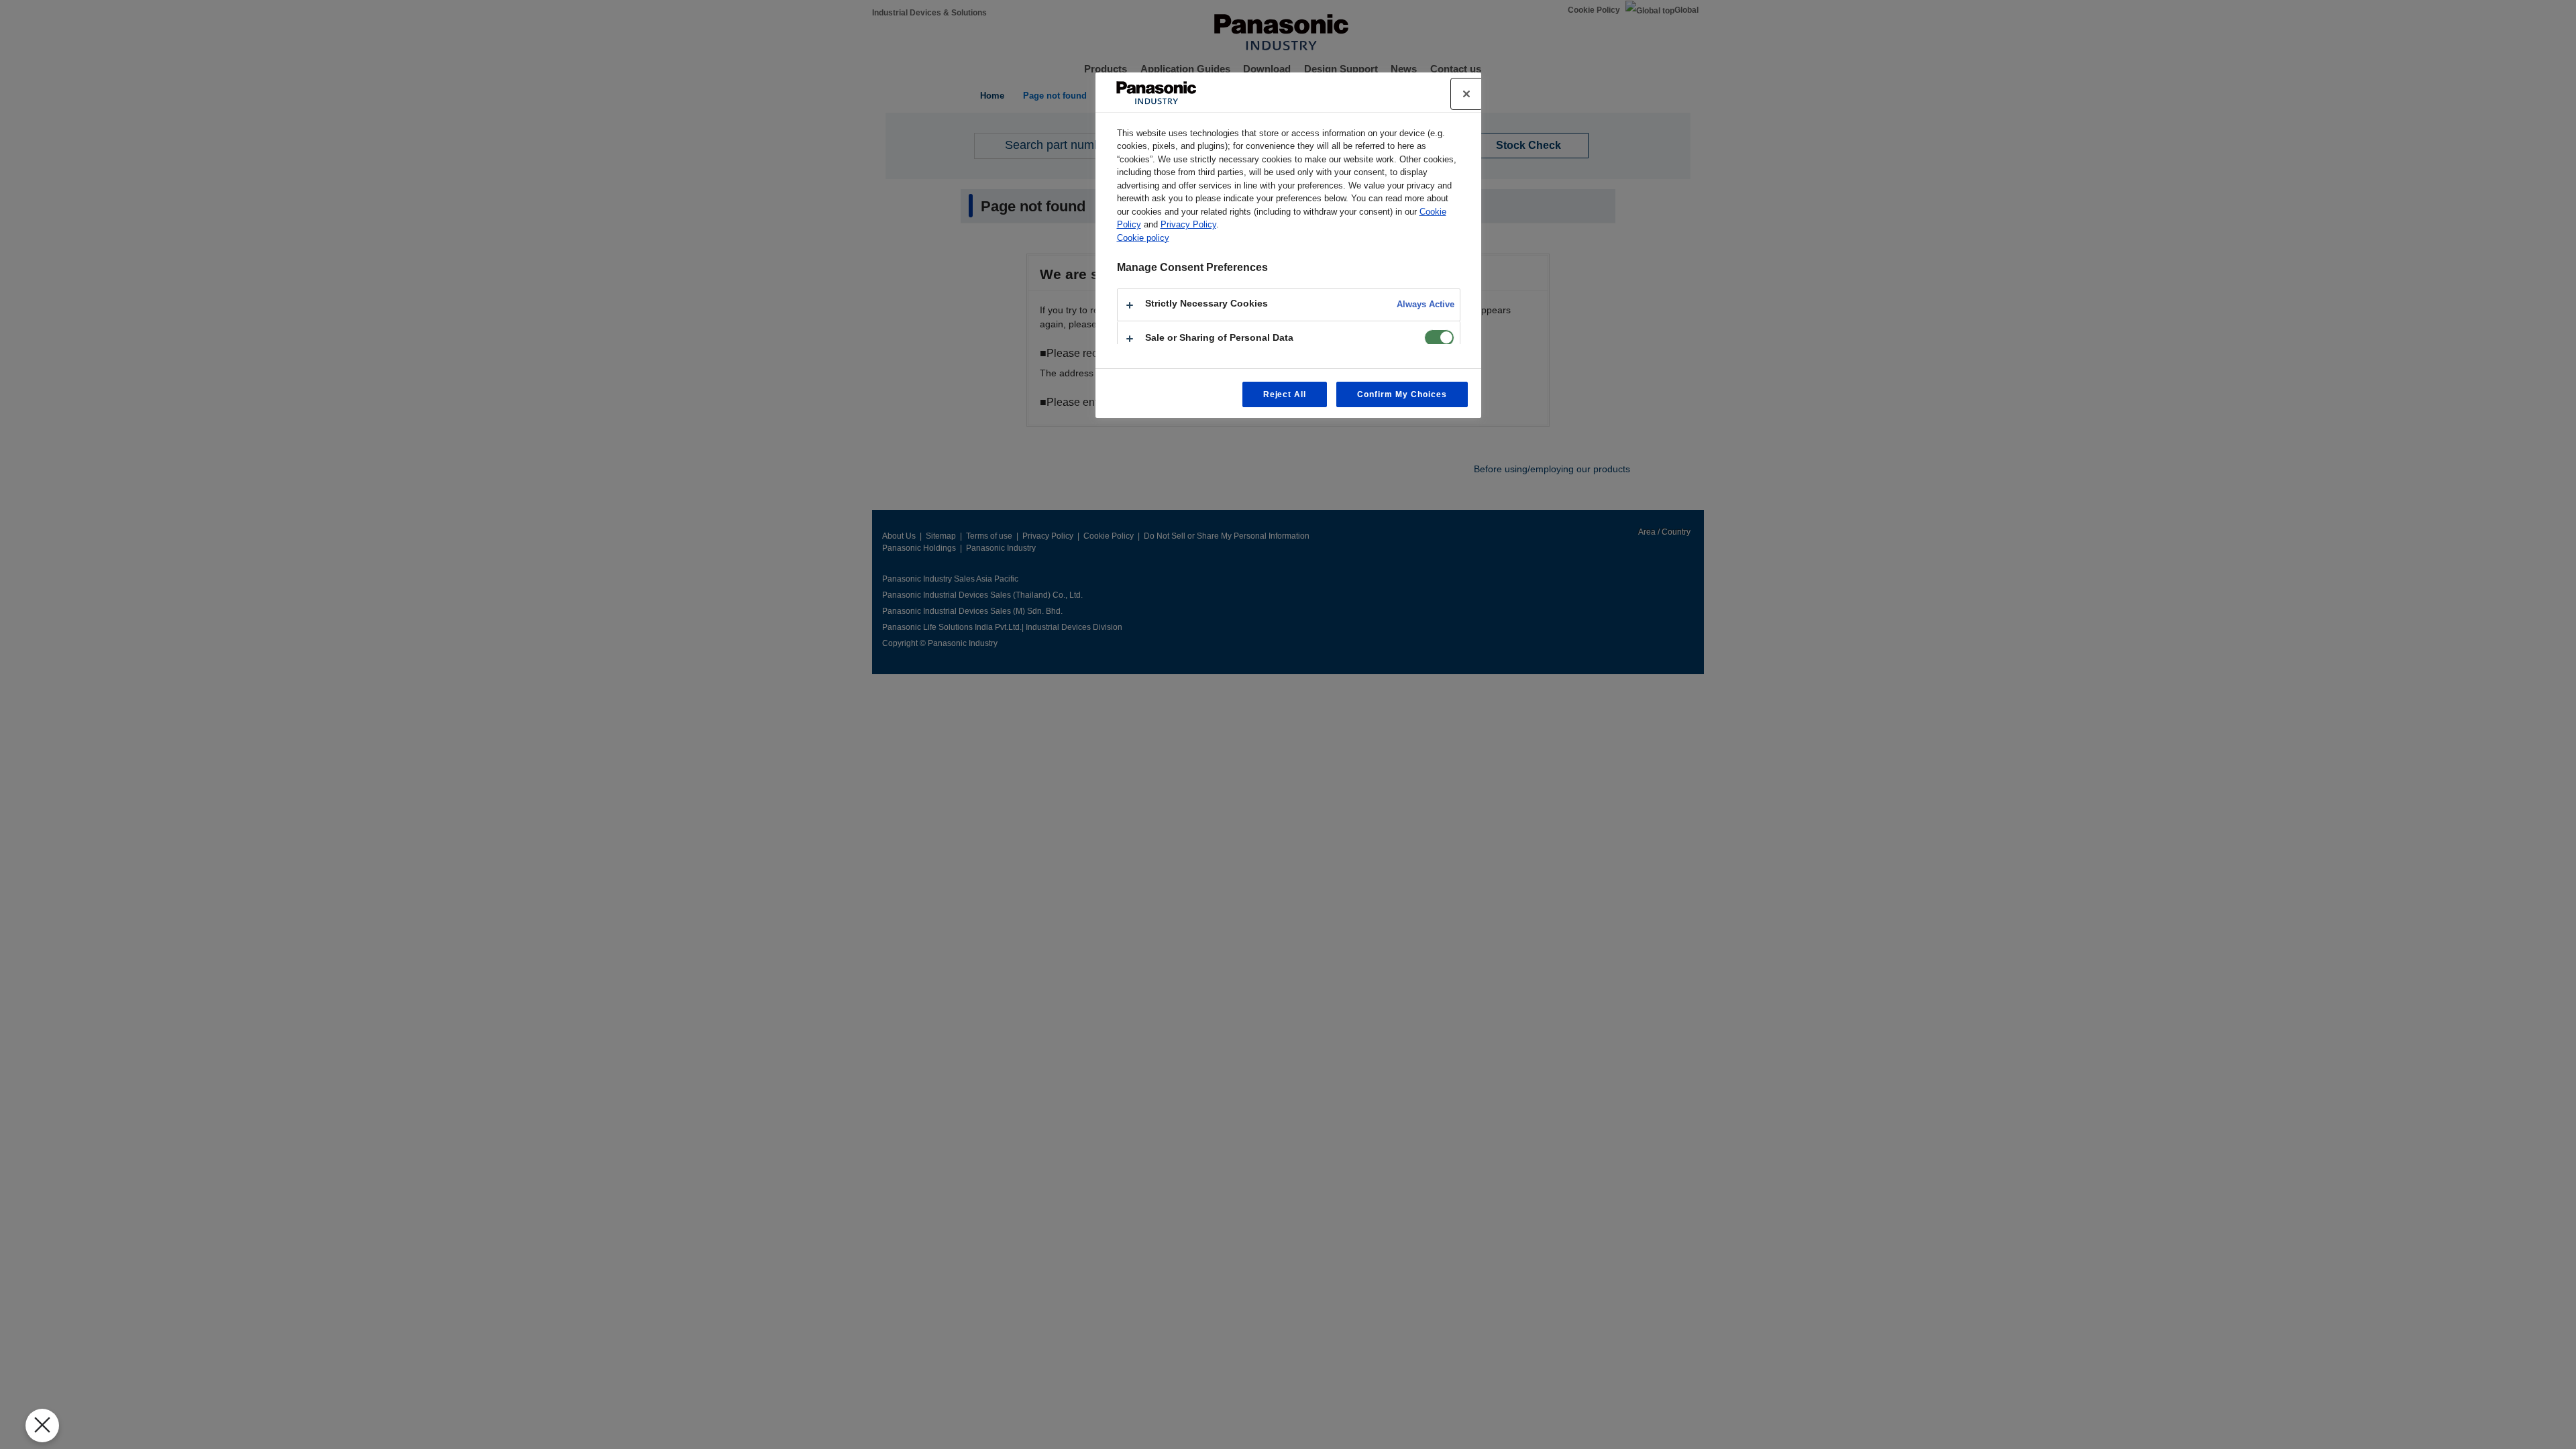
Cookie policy (1143, 238)
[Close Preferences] (42, 1426)
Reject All (1285, 394)
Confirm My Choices (1402, 394)
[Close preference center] (1466, 94)
